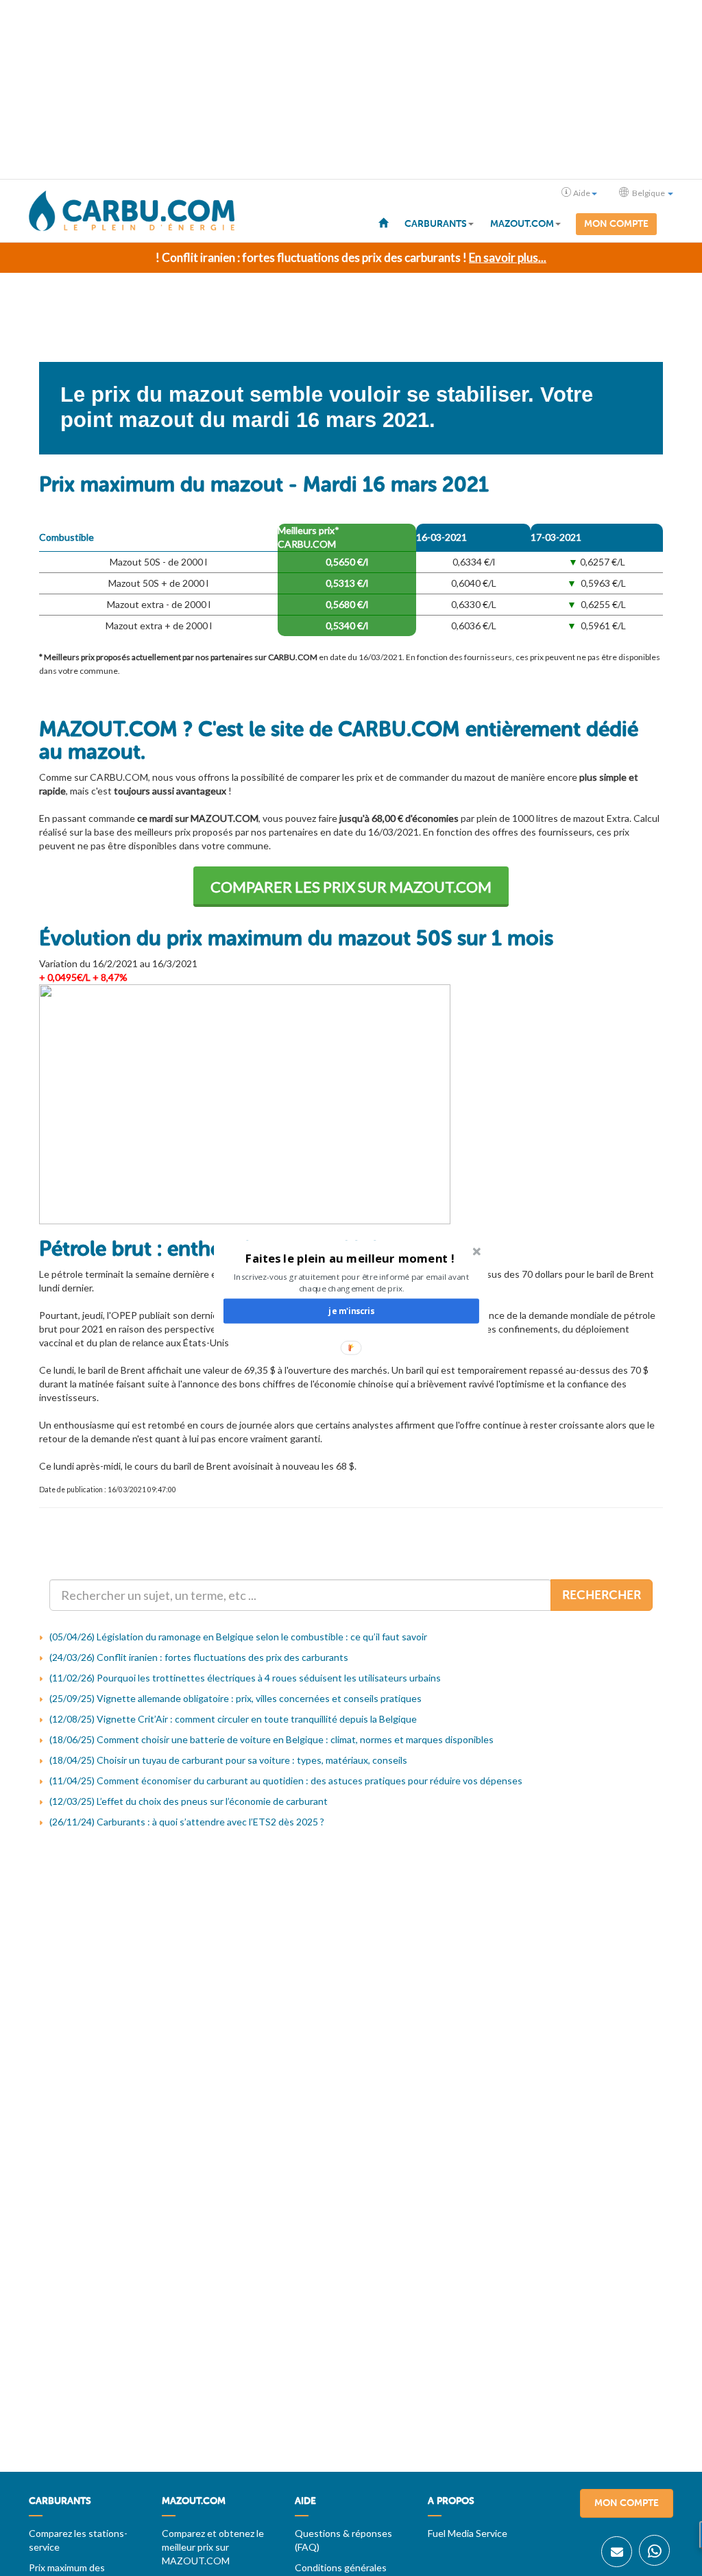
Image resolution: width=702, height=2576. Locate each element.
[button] (350, 1258)
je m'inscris (351, 1311)
